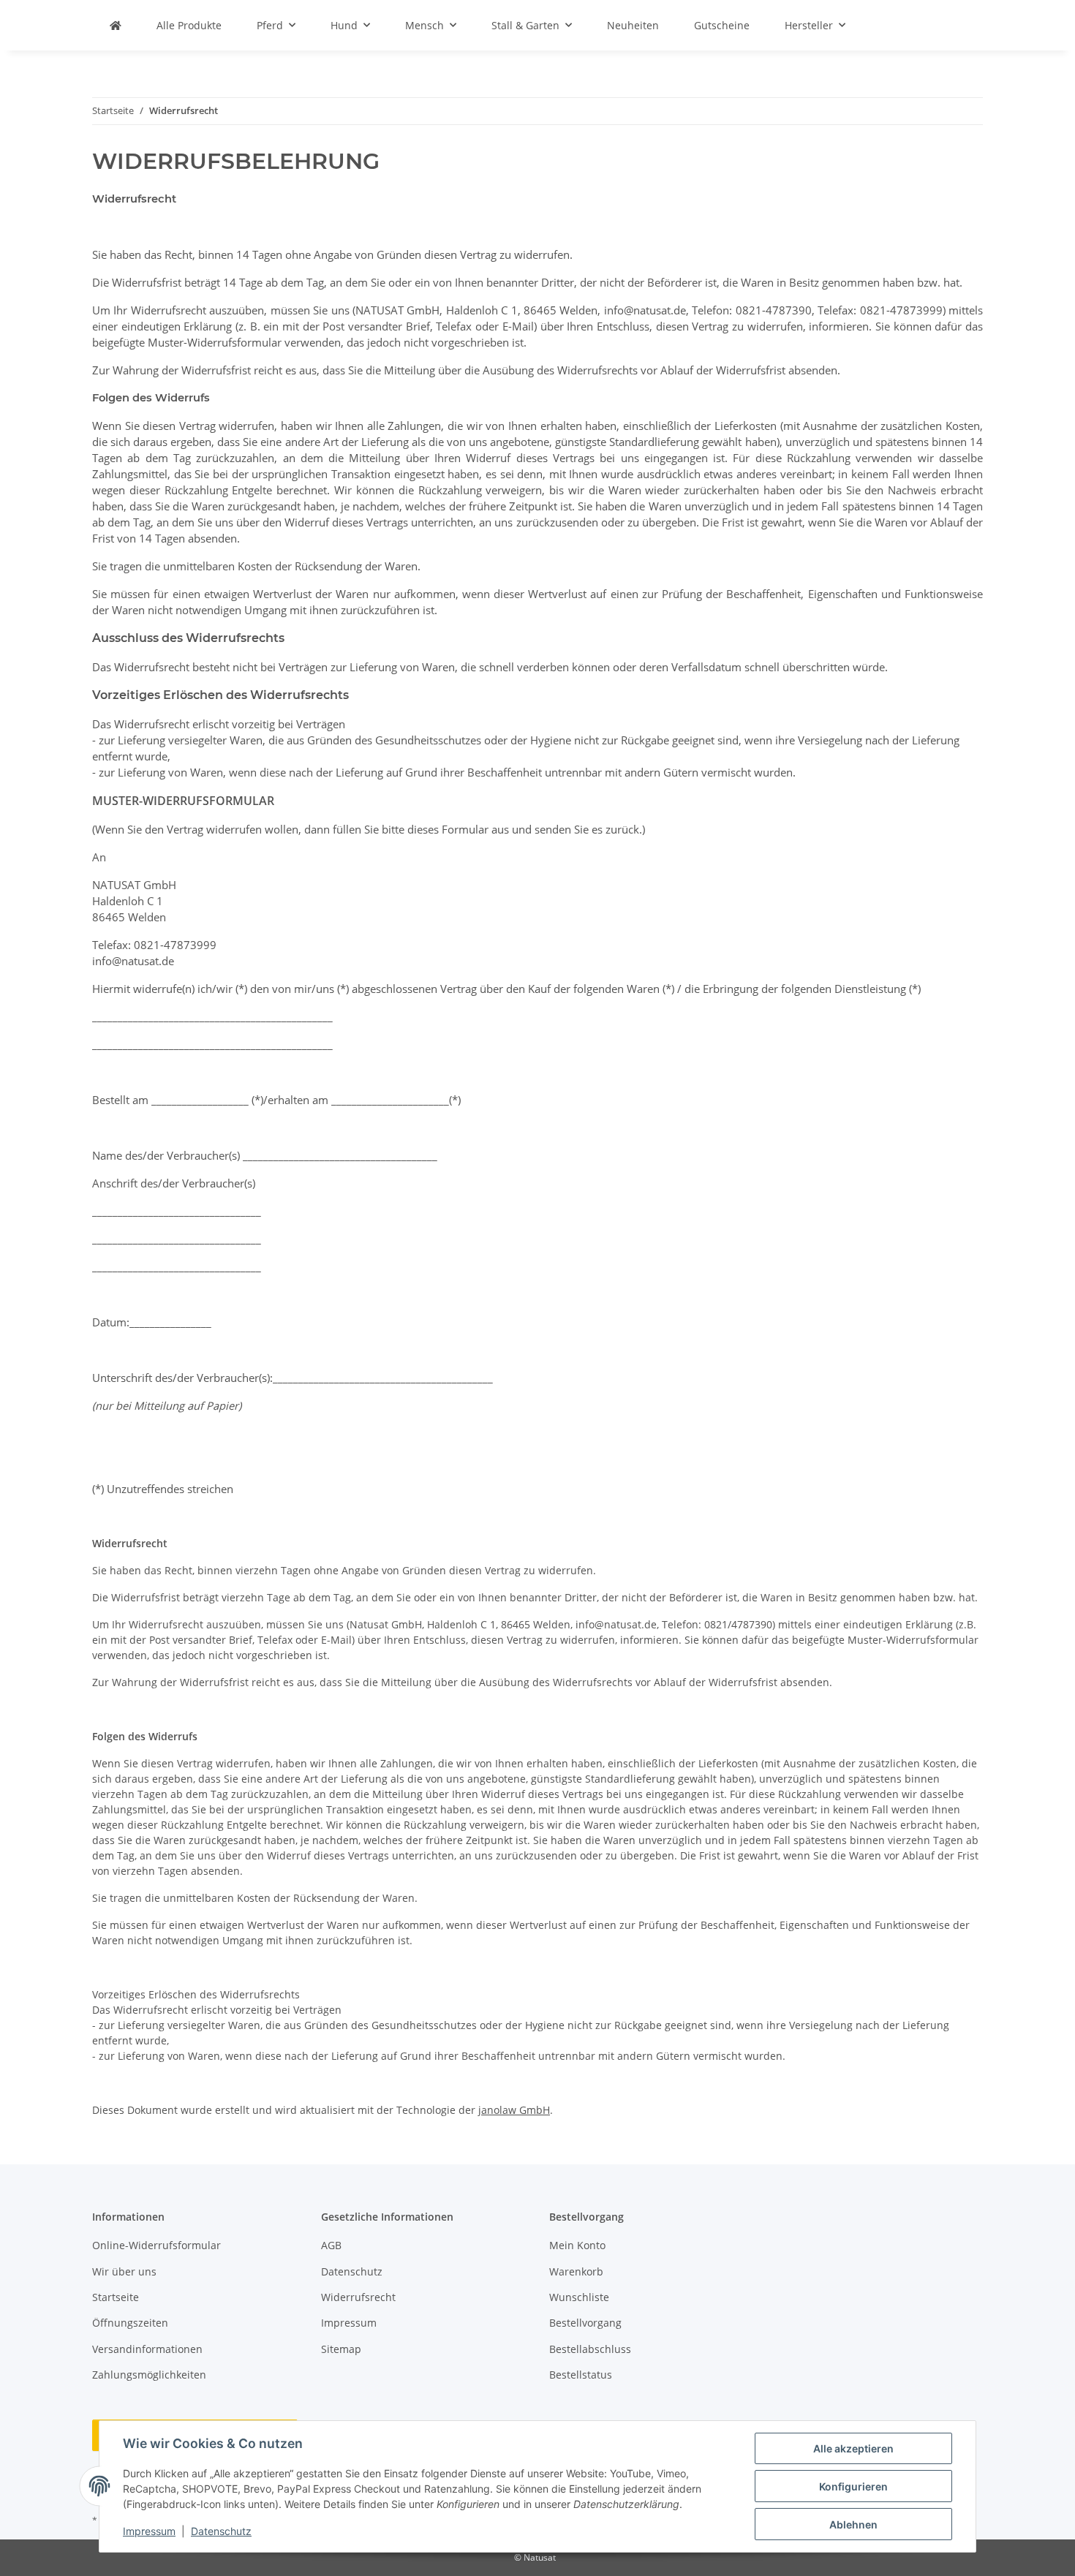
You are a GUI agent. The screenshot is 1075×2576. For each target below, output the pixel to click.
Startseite (116, 2297)
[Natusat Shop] (116, 25)
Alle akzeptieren (853, 2448)
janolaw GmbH (514, 2110)
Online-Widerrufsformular (156, 2245)
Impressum (149, 2531)
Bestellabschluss (590, 2349)
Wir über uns (124, 2271)
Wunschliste (579, 2297)
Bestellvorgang (585, 2323)
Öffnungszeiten (130, 2323)
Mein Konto (577, 2245)
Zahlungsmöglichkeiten (149, 2375)
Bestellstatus (581, 2375)
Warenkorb (576, 2271)
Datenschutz (221, 2531)
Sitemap (341, 2349)
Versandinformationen (147, 2349)
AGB (331, 2245)
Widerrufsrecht (358, 2297)
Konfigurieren (853, 2486)
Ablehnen (853, 2524)
